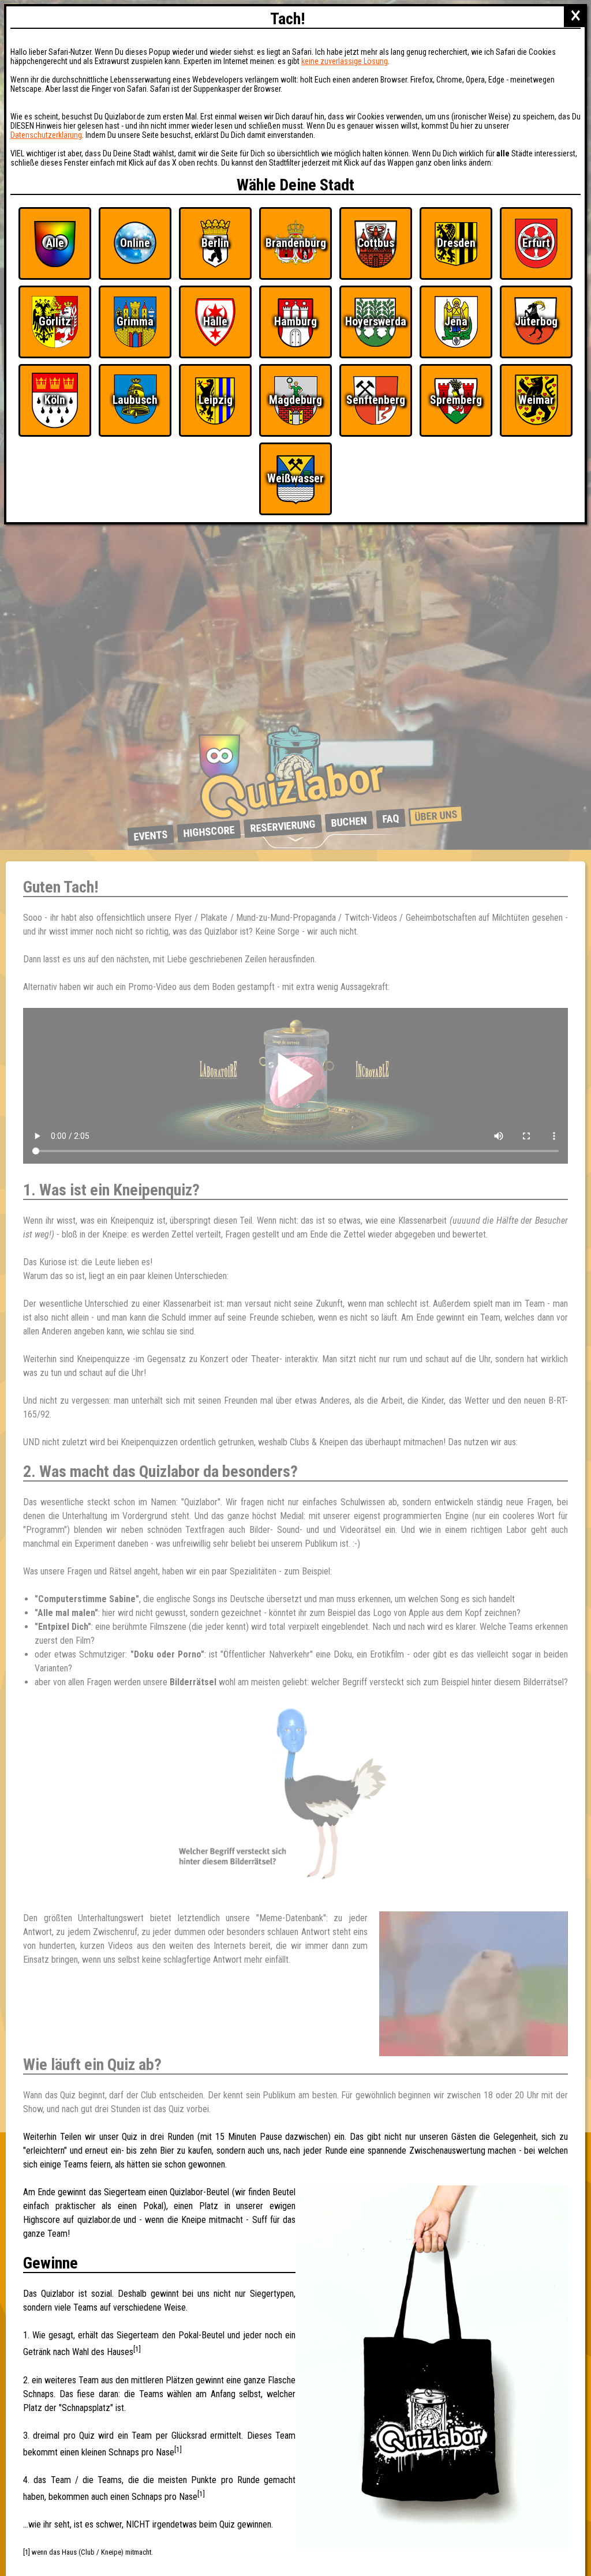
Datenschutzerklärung (46, 135)
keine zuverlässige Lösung (345, 61)
